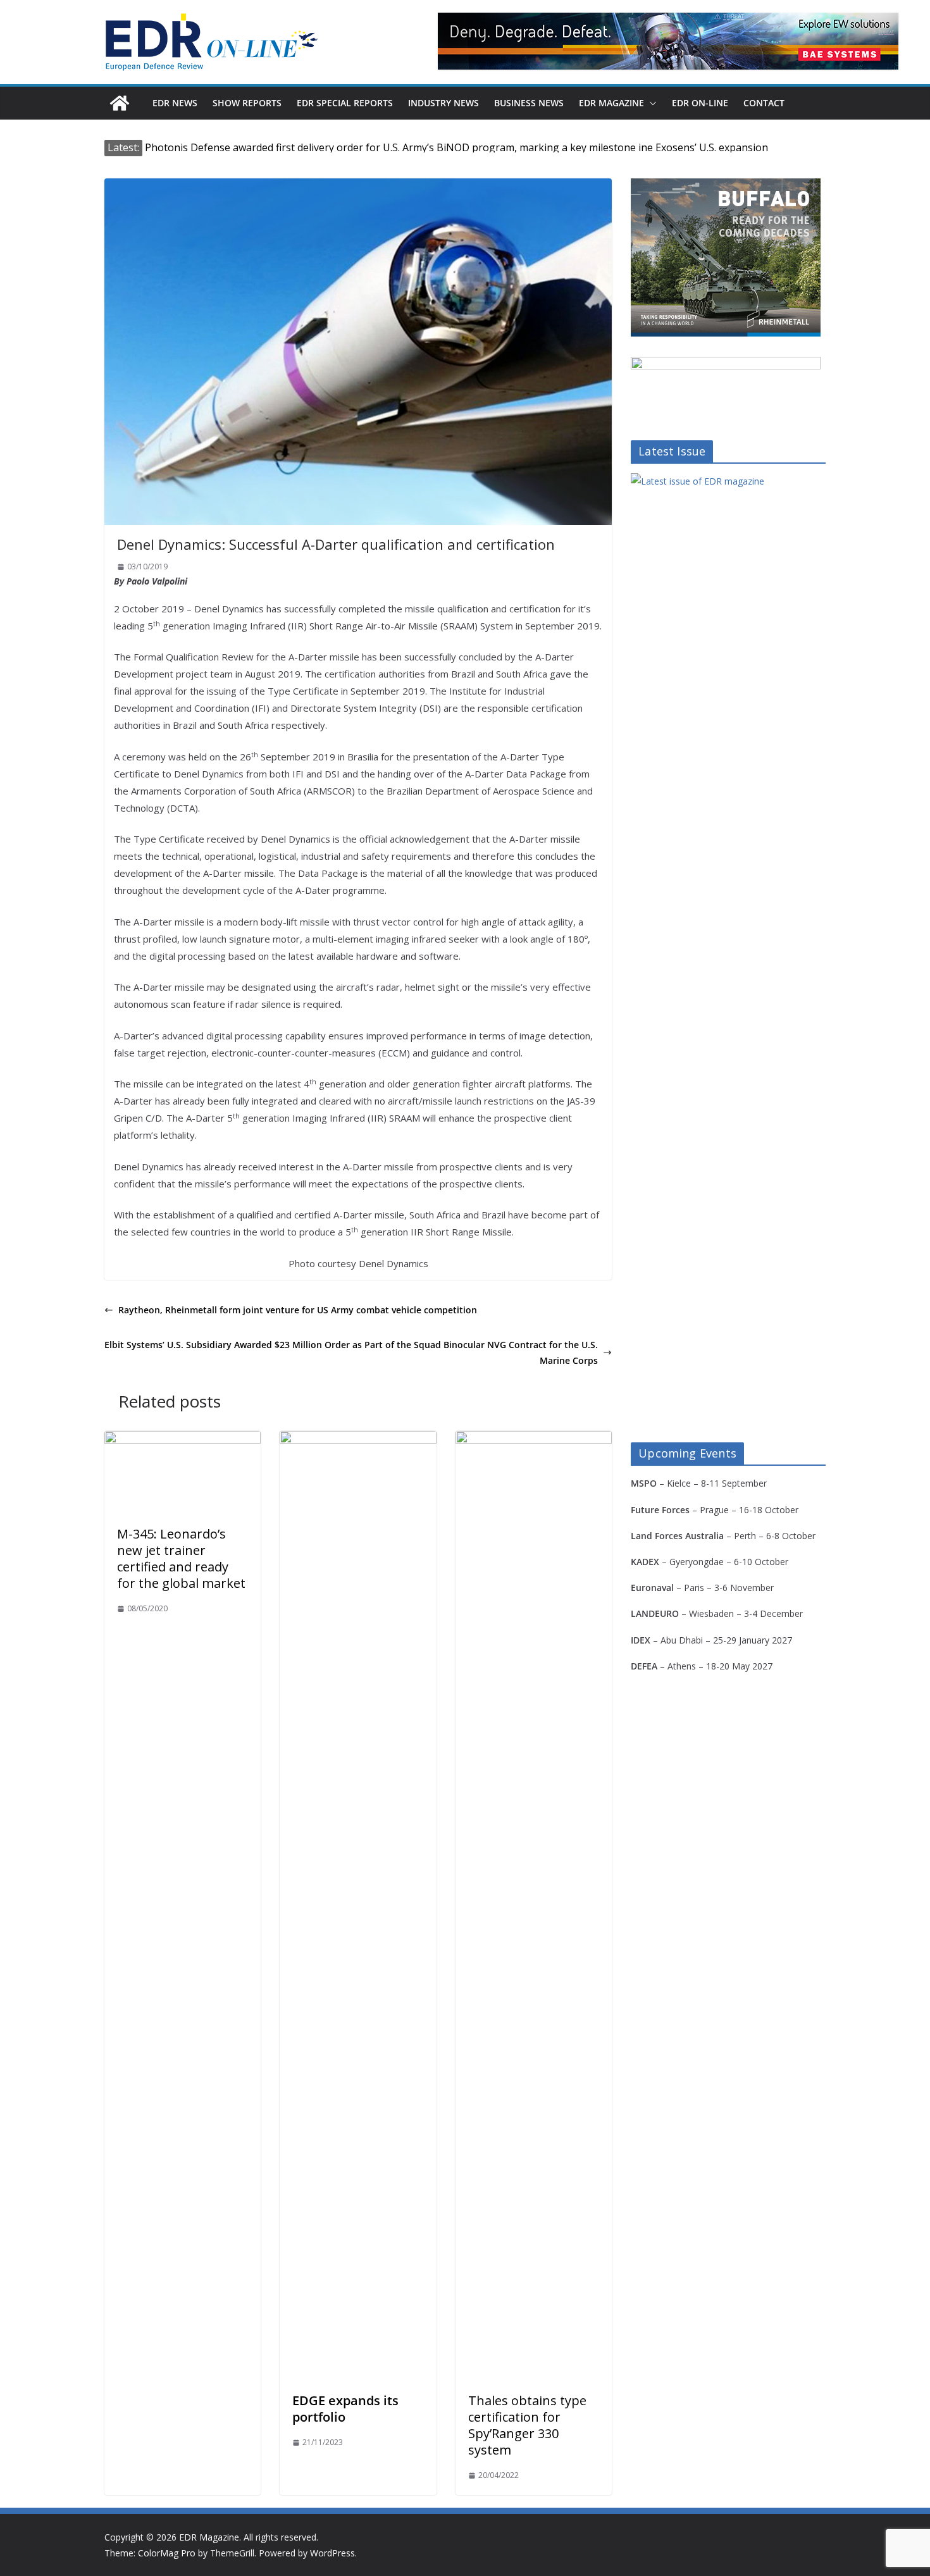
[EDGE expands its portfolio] (358, 1440)
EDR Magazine (611, 103)
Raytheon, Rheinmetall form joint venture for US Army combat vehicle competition (298, 1310)
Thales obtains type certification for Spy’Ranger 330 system (527, 2425)
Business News (529, 103)
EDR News (175, 103)
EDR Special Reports (345, 103)
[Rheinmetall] (726, 186)
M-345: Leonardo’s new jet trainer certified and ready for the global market (181, 1558)
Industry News (443, 103)
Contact (764, 103)
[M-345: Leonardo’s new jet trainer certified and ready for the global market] (183, 1440)
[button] (650, 103)
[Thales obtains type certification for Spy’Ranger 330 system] (534, 1440)
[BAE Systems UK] (668, 41)
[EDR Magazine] (120, 103)
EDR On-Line (700, 103)
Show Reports (247, 103)
